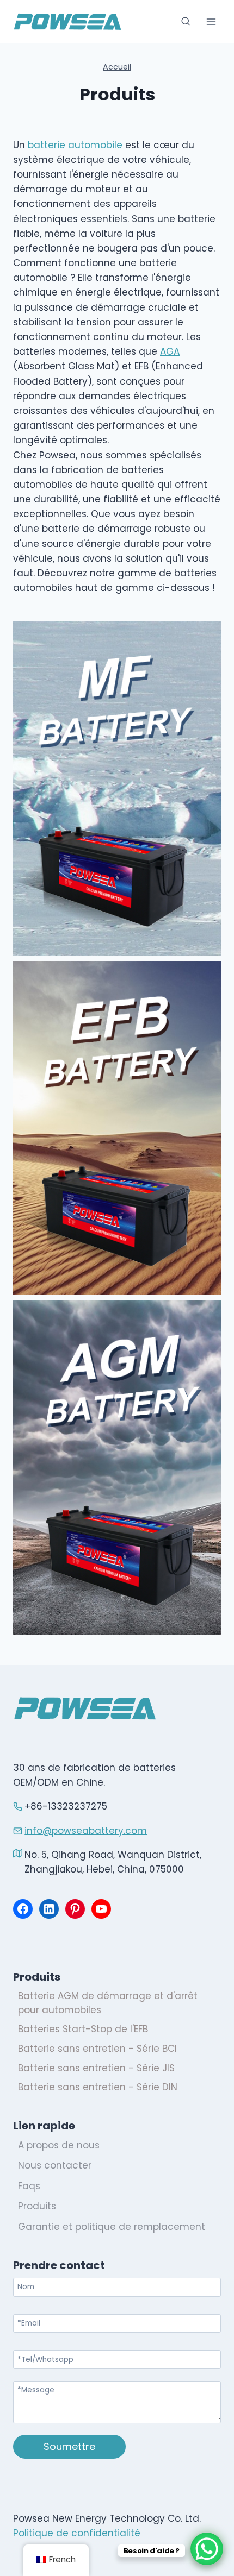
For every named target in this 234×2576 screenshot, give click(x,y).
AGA (170, 351)
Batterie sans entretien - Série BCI (97, 2049)
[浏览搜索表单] (186, 22)
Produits (37, 2206)
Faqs (29, 2186)
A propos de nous (59, 2145)
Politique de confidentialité (77, 2533)
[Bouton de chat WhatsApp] (207, 2549)
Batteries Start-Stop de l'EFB (83, 2029)
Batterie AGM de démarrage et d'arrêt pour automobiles (108, 2003)
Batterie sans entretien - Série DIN (98, 2087)
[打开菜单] (211, 21)
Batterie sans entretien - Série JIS (96, 2068)
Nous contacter (55, 2165)
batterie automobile (75, 145)
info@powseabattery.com (86, 1831)
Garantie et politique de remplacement (112, 2227)
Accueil (117, 67)
